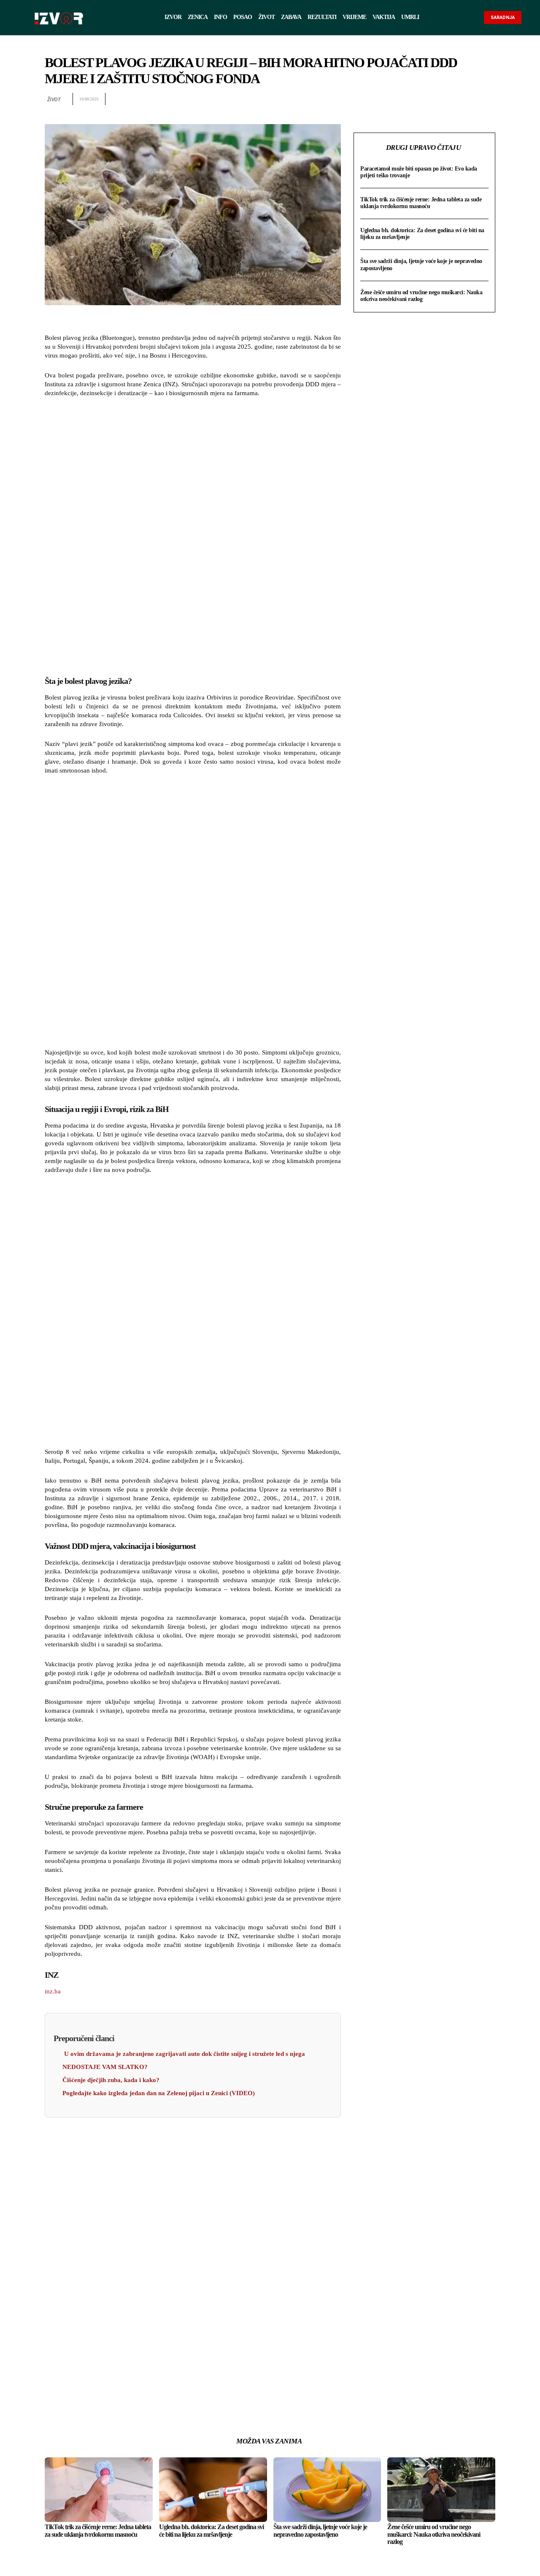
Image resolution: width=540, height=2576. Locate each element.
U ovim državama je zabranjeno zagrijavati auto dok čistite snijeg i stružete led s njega (184, 2054)
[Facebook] (409, 99)
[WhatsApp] (448, 99)
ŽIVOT (54, 99)
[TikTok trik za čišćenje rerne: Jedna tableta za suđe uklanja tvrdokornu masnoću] (99, 2490)
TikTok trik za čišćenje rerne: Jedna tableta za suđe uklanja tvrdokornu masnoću (421, 203)
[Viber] (487, 99)
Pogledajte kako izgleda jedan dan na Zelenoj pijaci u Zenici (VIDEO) (159, 2093)
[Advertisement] (193, 535)
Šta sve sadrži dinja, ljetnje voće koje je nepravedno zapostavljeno (320, 2531)
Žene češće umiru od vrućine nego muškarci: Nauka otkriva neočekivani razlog (421, 296)
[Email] (467, 99)
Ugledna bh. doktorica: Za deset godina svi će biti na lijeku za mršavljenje (211, 2531)
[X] (429, 99)
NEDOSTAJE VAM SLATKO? (105, 2067)
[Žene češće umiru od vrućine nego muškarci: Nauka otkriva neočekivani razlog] (441, 2490)
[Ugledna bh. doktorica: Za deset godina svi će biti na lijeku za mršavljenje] (213, 2490)
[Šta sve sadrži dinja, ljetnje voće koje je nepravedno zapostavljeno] (327, 2490)
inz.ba (53, 1991)
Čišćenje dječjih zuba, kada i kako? (111, 2080)
